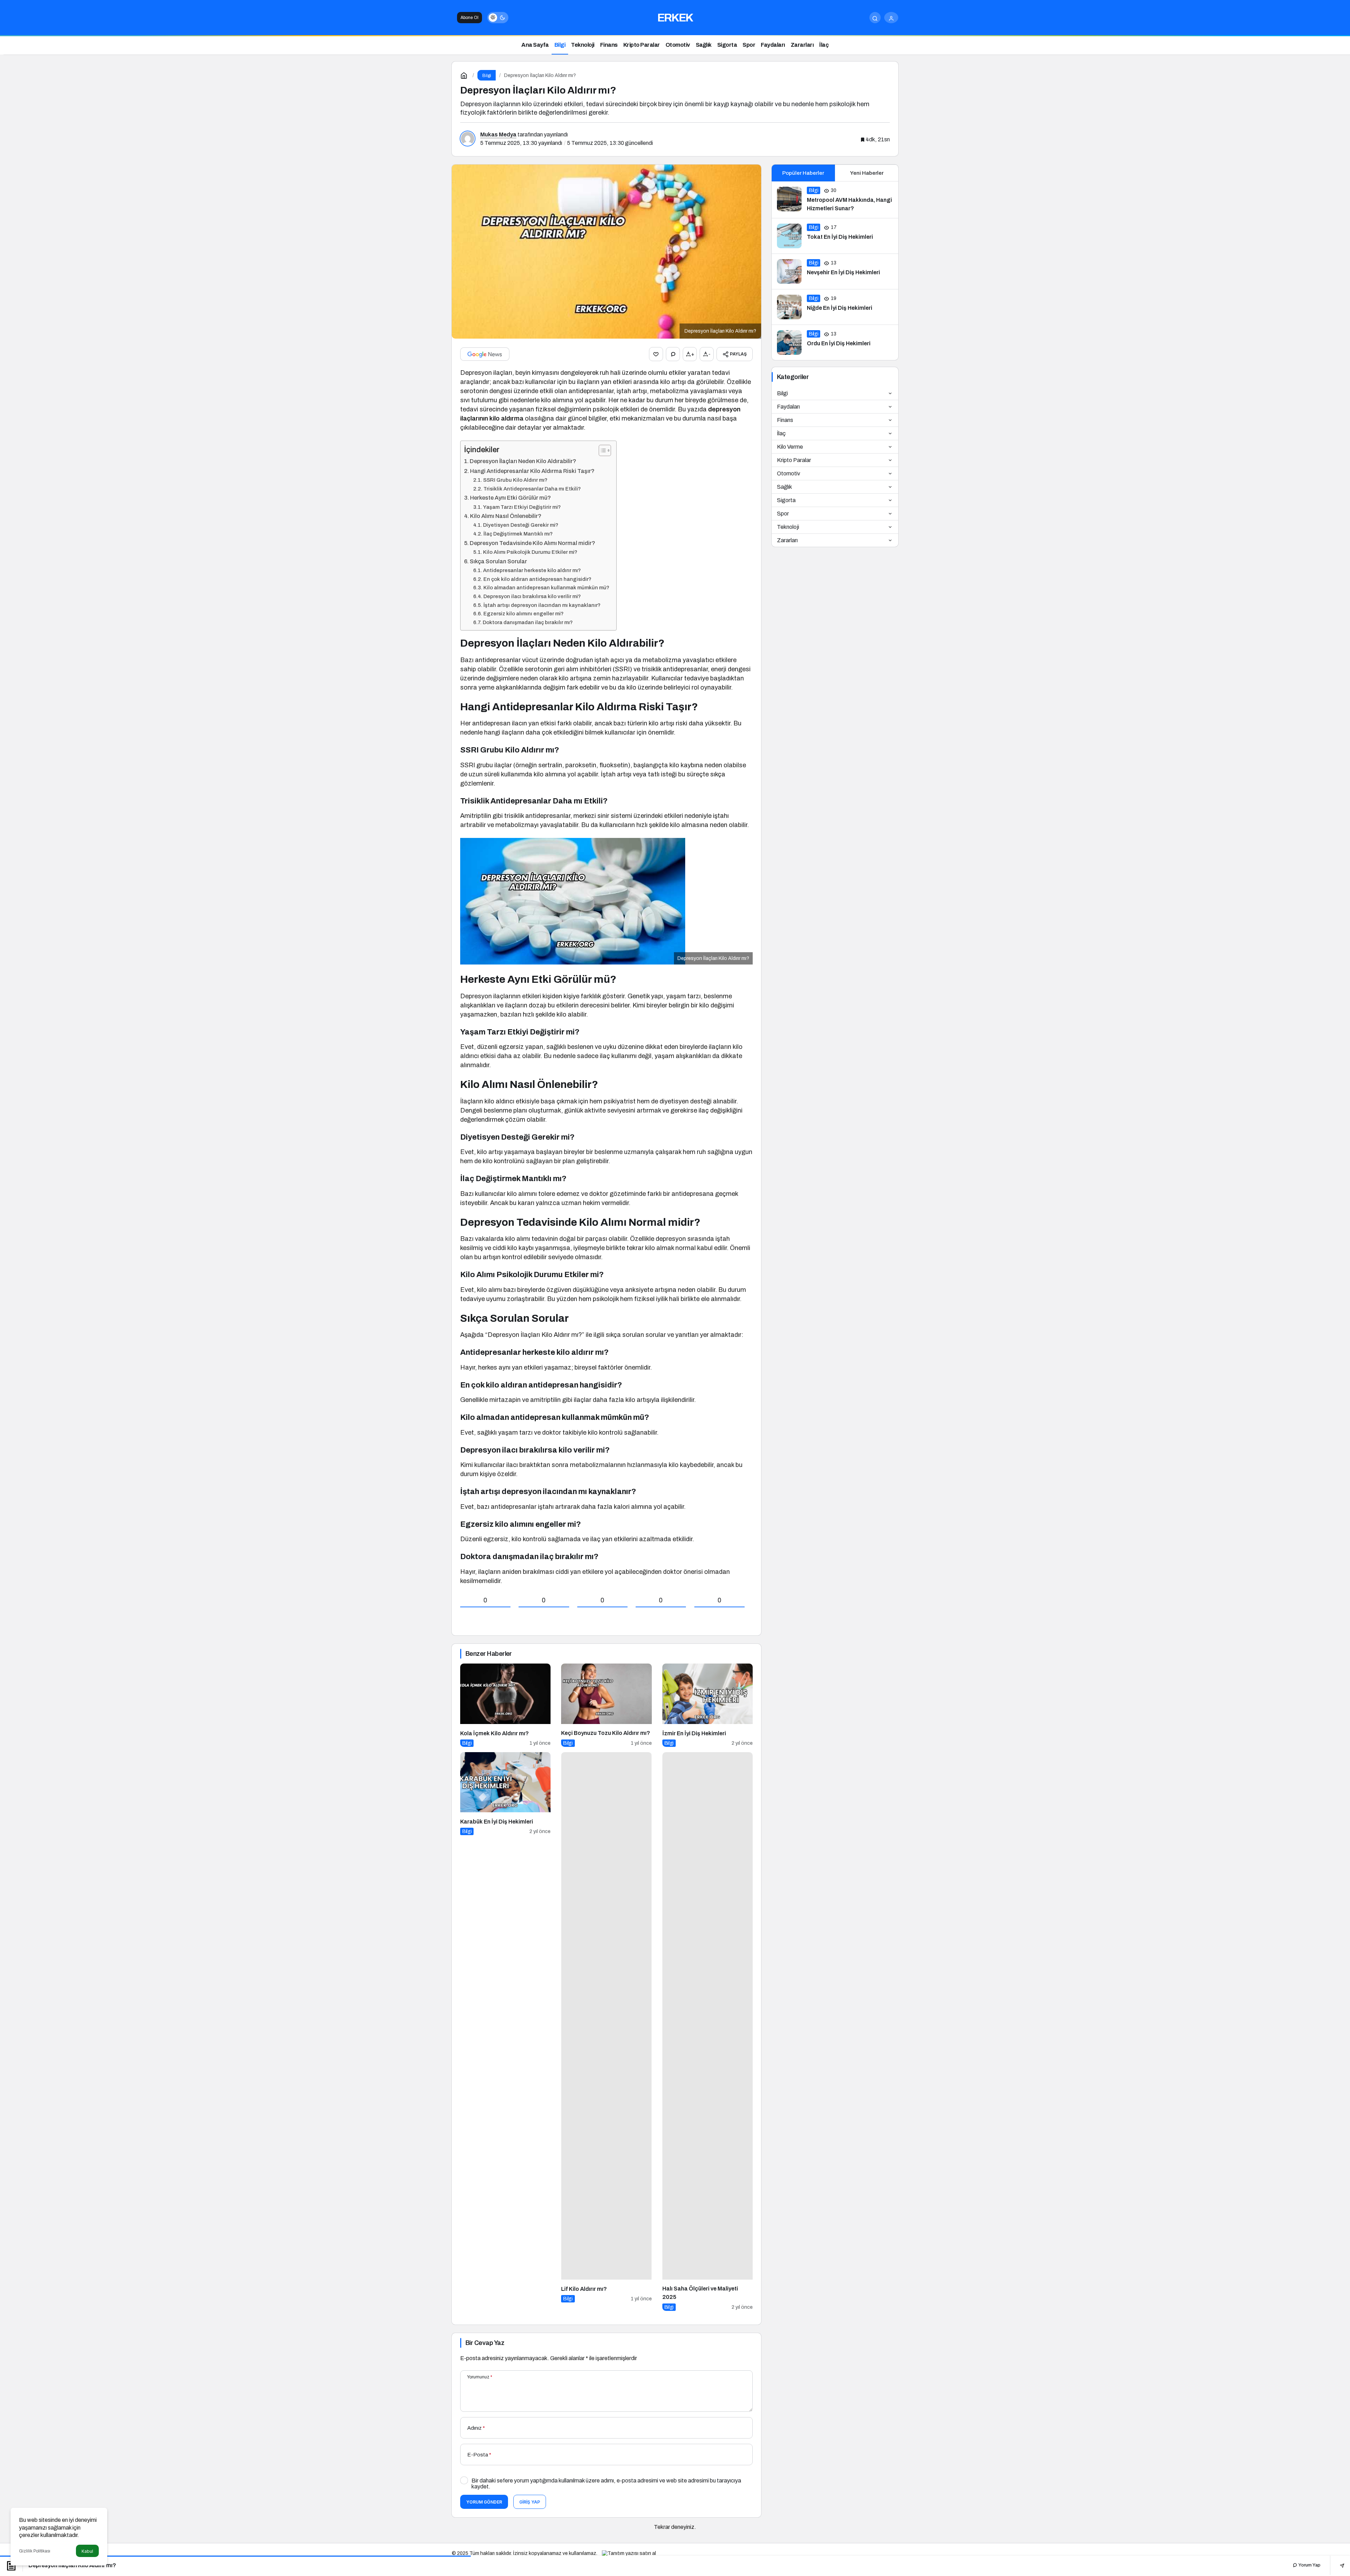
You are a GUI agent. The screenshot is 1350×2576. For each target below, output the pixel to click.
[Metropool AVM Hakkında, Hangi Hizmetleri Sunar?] (835, 200)
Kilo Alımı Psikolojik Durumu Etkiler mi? (530, 552)
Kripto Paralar (794, 460)
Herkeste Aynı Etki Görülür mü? (510, 498)
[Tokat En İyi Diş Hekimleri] (835, 236)
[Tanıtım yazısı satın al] (629, 2553)
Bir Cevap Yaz (485, 2343)
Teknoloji (788, 527)
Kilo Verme (790, 447)
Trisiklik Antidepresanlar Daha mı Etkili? (532, 489)
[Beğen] (656, 354)
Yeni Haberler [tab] (867, 173)
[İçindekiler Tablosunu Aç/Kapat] (601, 450)
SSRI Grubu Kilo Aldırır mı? (515, 480)
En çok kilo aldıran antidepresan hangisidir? (537, 579)
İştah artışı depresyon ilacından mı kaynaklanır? (542, 605)
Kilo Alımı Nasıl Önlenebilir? (506, 516)
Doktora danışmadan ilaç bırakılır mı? (528, 622)
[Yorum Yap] (673, 354)
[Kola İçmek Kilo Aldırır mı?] (505, 1705)
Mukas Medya (498, 134)
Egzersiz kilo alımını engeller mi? (523, 614)
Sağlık (785, 487)
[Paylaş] (1337, 2565)
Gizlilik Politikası (35, 2551)
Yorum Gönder (484, 2502)
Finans (785, 420)
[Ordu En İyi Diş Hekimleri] (835, 342)
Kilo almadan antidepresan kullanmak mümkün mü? (546, 588)
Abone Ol (470, 18)
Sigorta (786, 500)
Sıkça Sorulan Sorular (498, 561)
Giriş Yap (530, 2502)
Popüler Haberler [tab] (803, 173)
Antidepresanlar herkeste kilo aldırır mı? (532, 570)
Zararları (787, 540)
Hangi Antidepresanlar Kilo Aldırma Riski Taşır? (532, 471)
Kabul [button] (87, 2551)
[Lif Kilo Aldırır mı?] (606, 2032)
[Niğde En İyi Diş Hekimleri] (835, 307)
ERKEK (675, 18)
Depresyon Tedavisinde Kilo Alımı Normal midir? (532, 543)
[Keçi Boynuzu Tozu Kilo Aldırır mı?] (606, 1705)
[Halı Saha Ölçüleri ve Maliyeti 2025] (708, 2032)
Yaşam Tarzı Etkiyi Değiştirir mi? (522, 507)
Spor (783, 514)
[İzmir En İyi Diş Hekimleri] (708, 1705)
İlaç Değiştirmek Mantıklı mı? (518, 534)
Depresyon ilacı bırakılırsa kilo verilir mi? (532, 596)
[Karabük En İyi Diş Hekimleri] (505, 2032)
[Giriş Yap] (891, 18)
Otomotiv (789, 473)
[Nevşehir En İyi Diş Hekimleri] (835, 271)
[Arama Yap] (875, 18)
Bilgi (782, 393)
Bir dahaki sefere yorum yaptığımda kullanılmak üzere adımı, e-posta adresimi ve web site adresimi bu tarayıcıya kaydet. (606, 2484)
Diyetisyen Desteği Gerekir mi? (521, 525)
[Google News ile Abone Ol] (485, 354)
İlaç (781, 433)
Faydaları (788, 407)
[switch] (498, 18)
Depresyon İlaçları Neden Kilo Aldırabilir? (523, 461)
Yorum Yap (1309, 2565)
